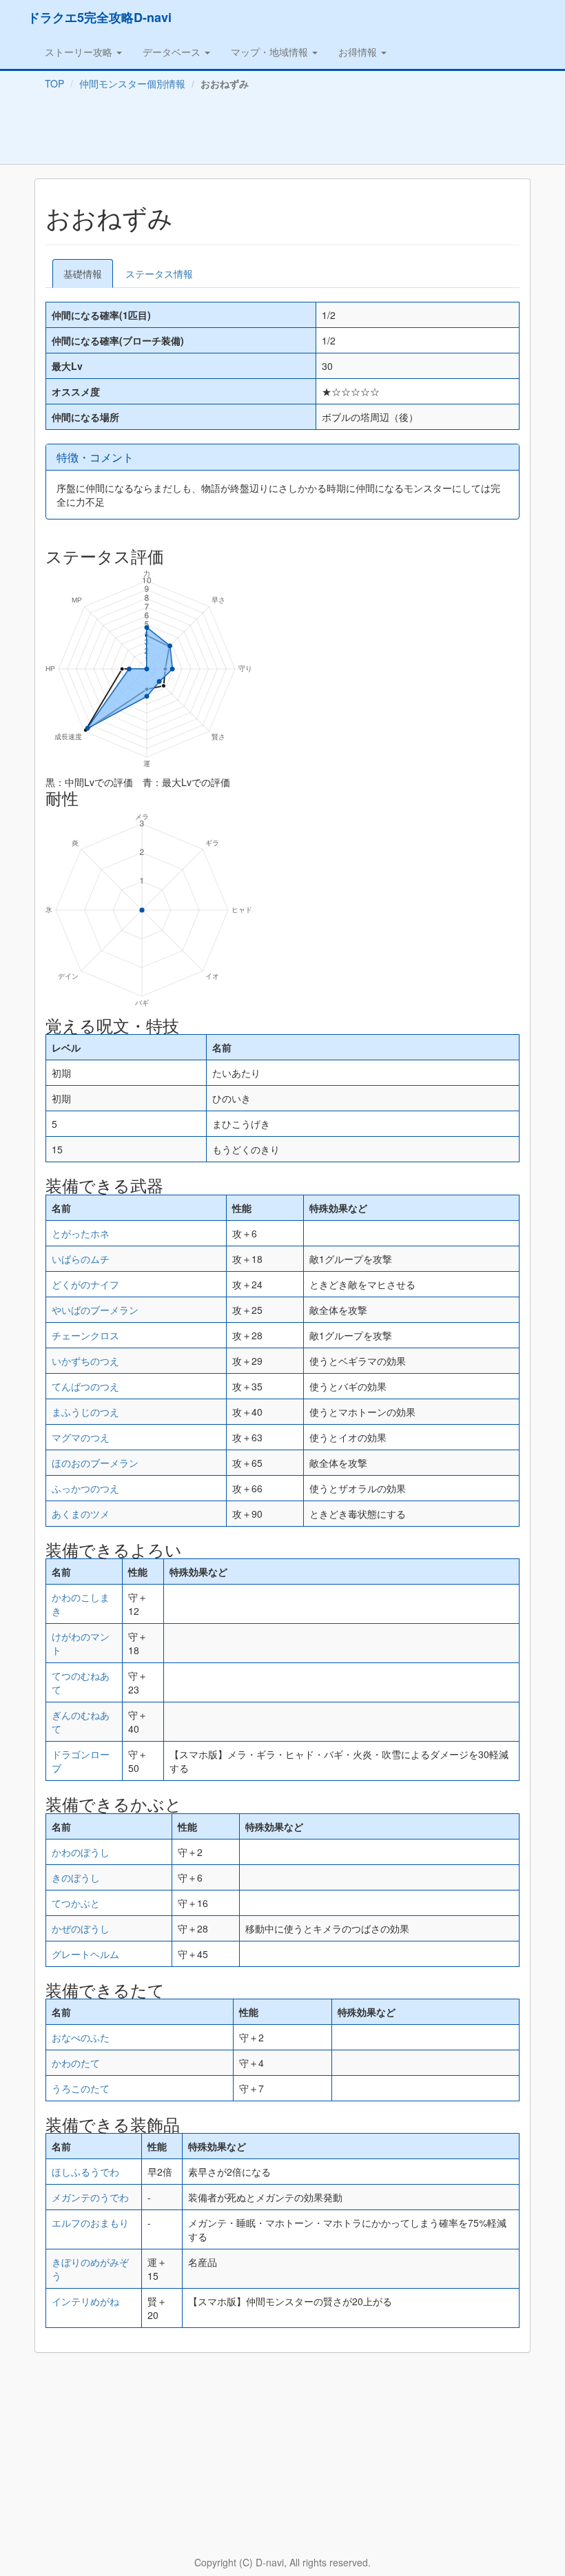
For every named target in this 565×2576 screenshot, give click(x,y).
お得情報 (359, 52)
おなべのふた (81, 2037)
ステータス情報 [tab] (159, 274)
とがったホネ (81, 1233)
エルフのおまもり (90, 2223)
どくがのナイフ (85, 1284)
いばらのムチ (81, 1259)
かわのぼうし (81, 1852)
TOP (54, 83)
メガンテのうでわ (90, 2197)
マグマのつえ (81, 1437)
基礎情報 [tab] (83, 274)
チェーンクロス (85, 1335)
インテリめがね (85, 2301)
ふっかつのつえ (85, 1488)
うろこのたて (81, 2088)
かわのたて (76, 2063)
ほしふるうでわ (85, 2172)
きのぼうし (76, 1877)
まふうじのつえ (85, 1412)
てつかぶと (76, 1903)
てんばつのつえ (85, 1386)
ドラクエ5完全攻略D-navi (100, 17)
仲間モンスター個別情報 (132, 83)
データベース (173, 52)
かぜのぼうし (81, 1928)
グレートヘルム (85, 1954)
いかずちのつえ (85, 1361)
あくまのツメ (81, 1514)
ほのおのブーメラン (95, 1463)
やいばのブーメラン (95, 1310)
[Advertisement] (282, 130)
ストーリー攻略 (80, 52)
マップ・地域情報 (271, 52)
